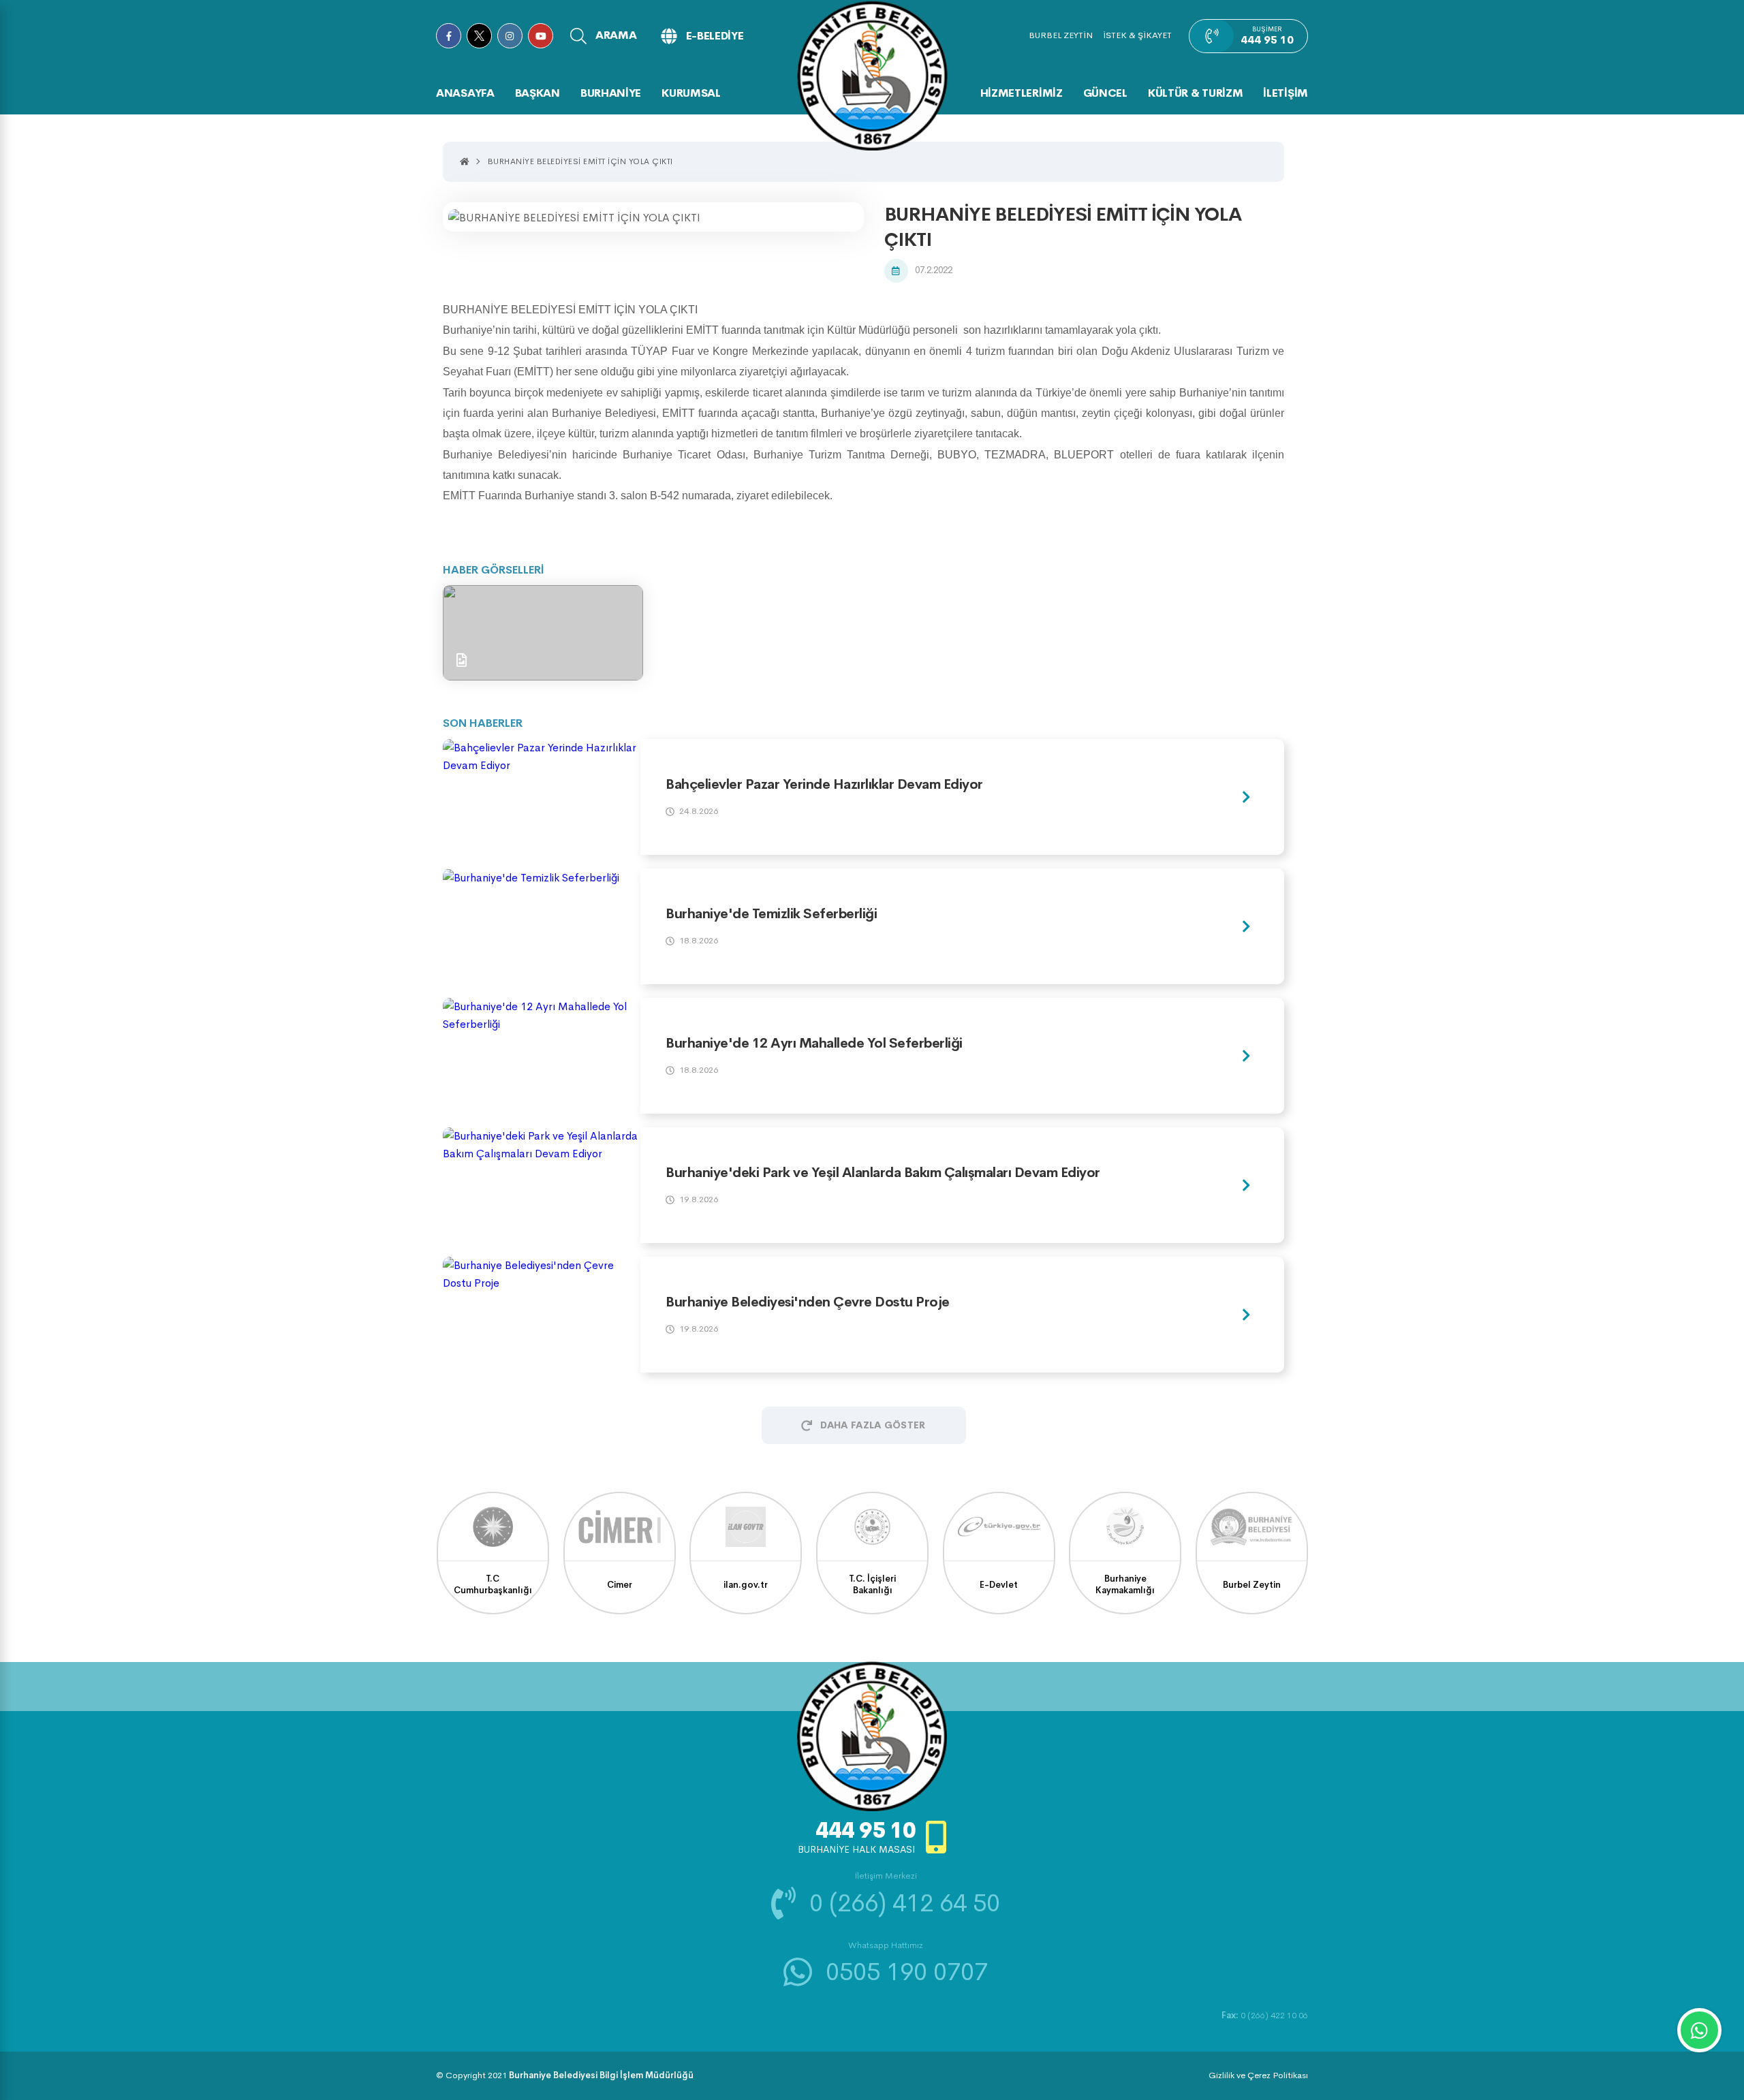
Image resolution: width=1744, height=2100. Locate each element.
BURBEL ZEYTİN (1061, 35)
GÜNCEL (1105, 93)
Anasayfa (465, 93)
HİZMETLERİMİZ (1022, 93)
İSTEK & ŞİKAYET (1137, 35)
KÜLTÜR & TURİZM (1196, 93)
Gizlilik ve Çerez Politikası (1258, 2075)
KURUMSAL (691, 93)
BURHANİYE (611, 93)
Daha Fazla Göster (873, 1425)
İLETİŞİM (1286, 93)
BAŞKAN (538, 93)
